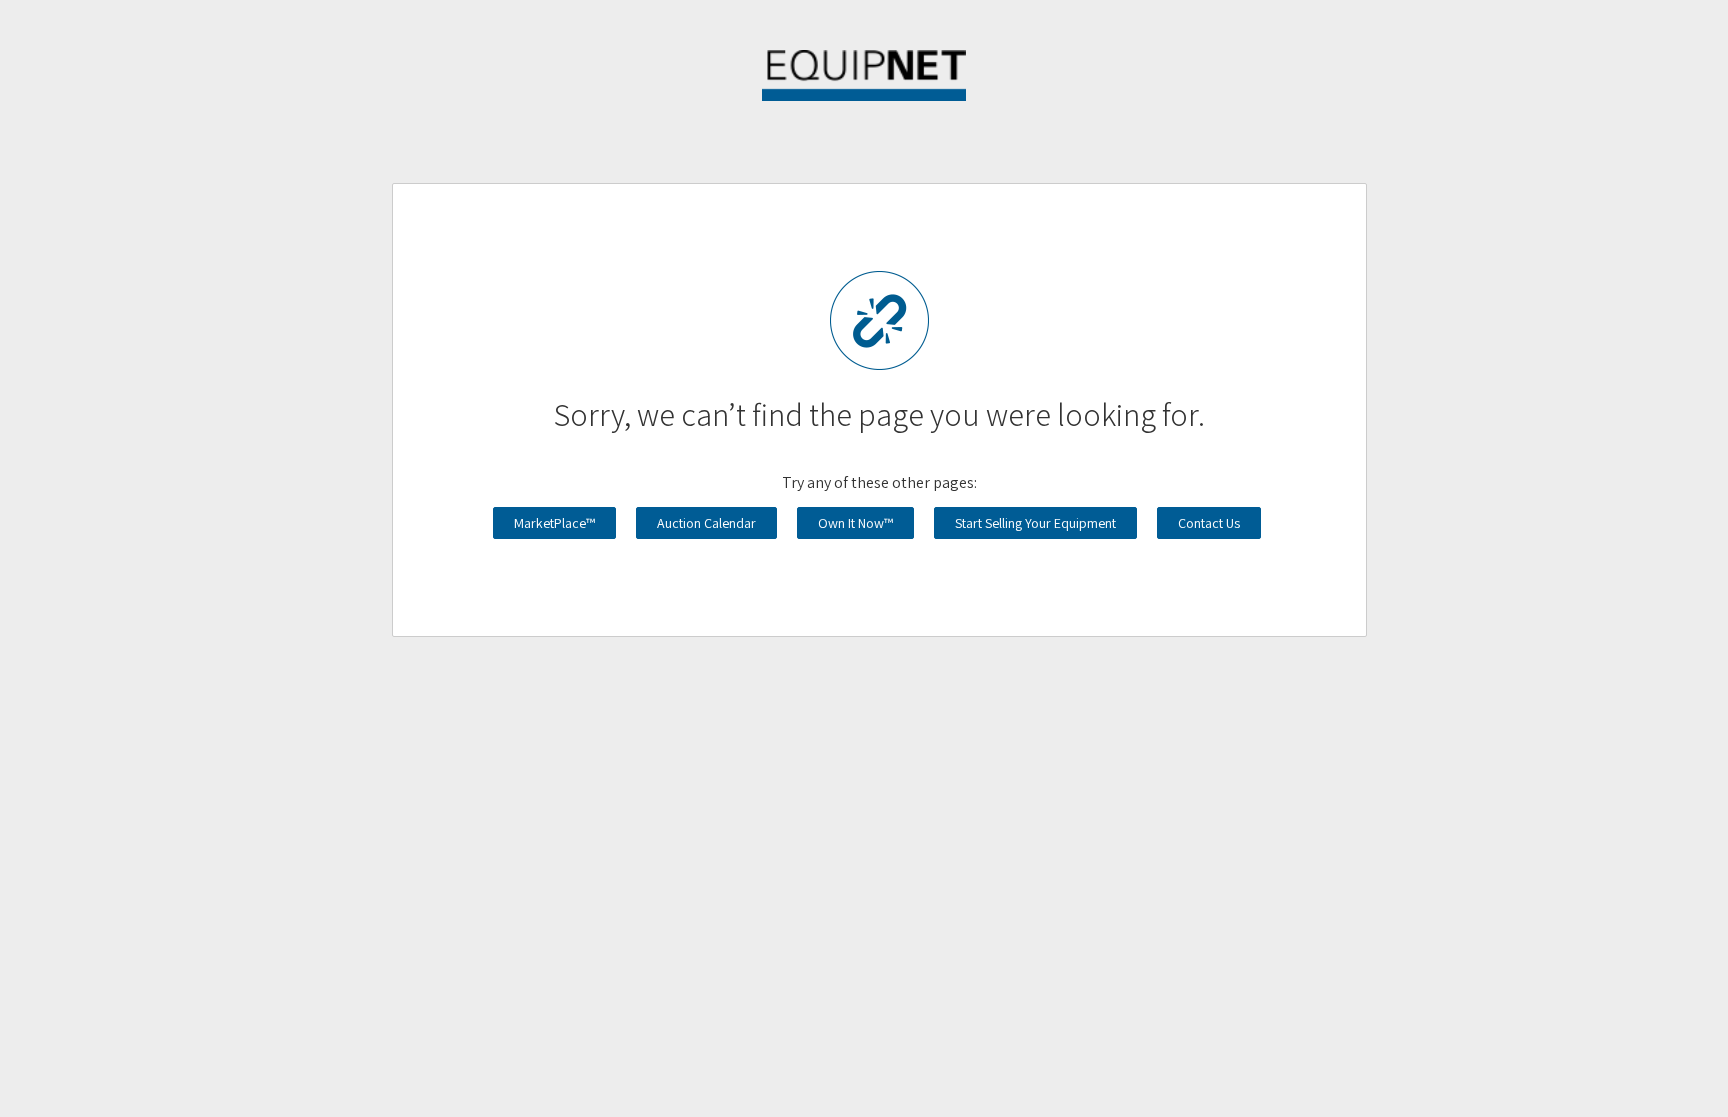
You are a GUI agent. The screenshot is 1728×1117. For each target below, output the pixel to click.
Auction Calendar (706, 523)
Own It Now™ (855, 523)
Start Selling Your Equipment (1035, 523)
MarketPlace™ (554, 523)
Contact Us (1209, 523)
